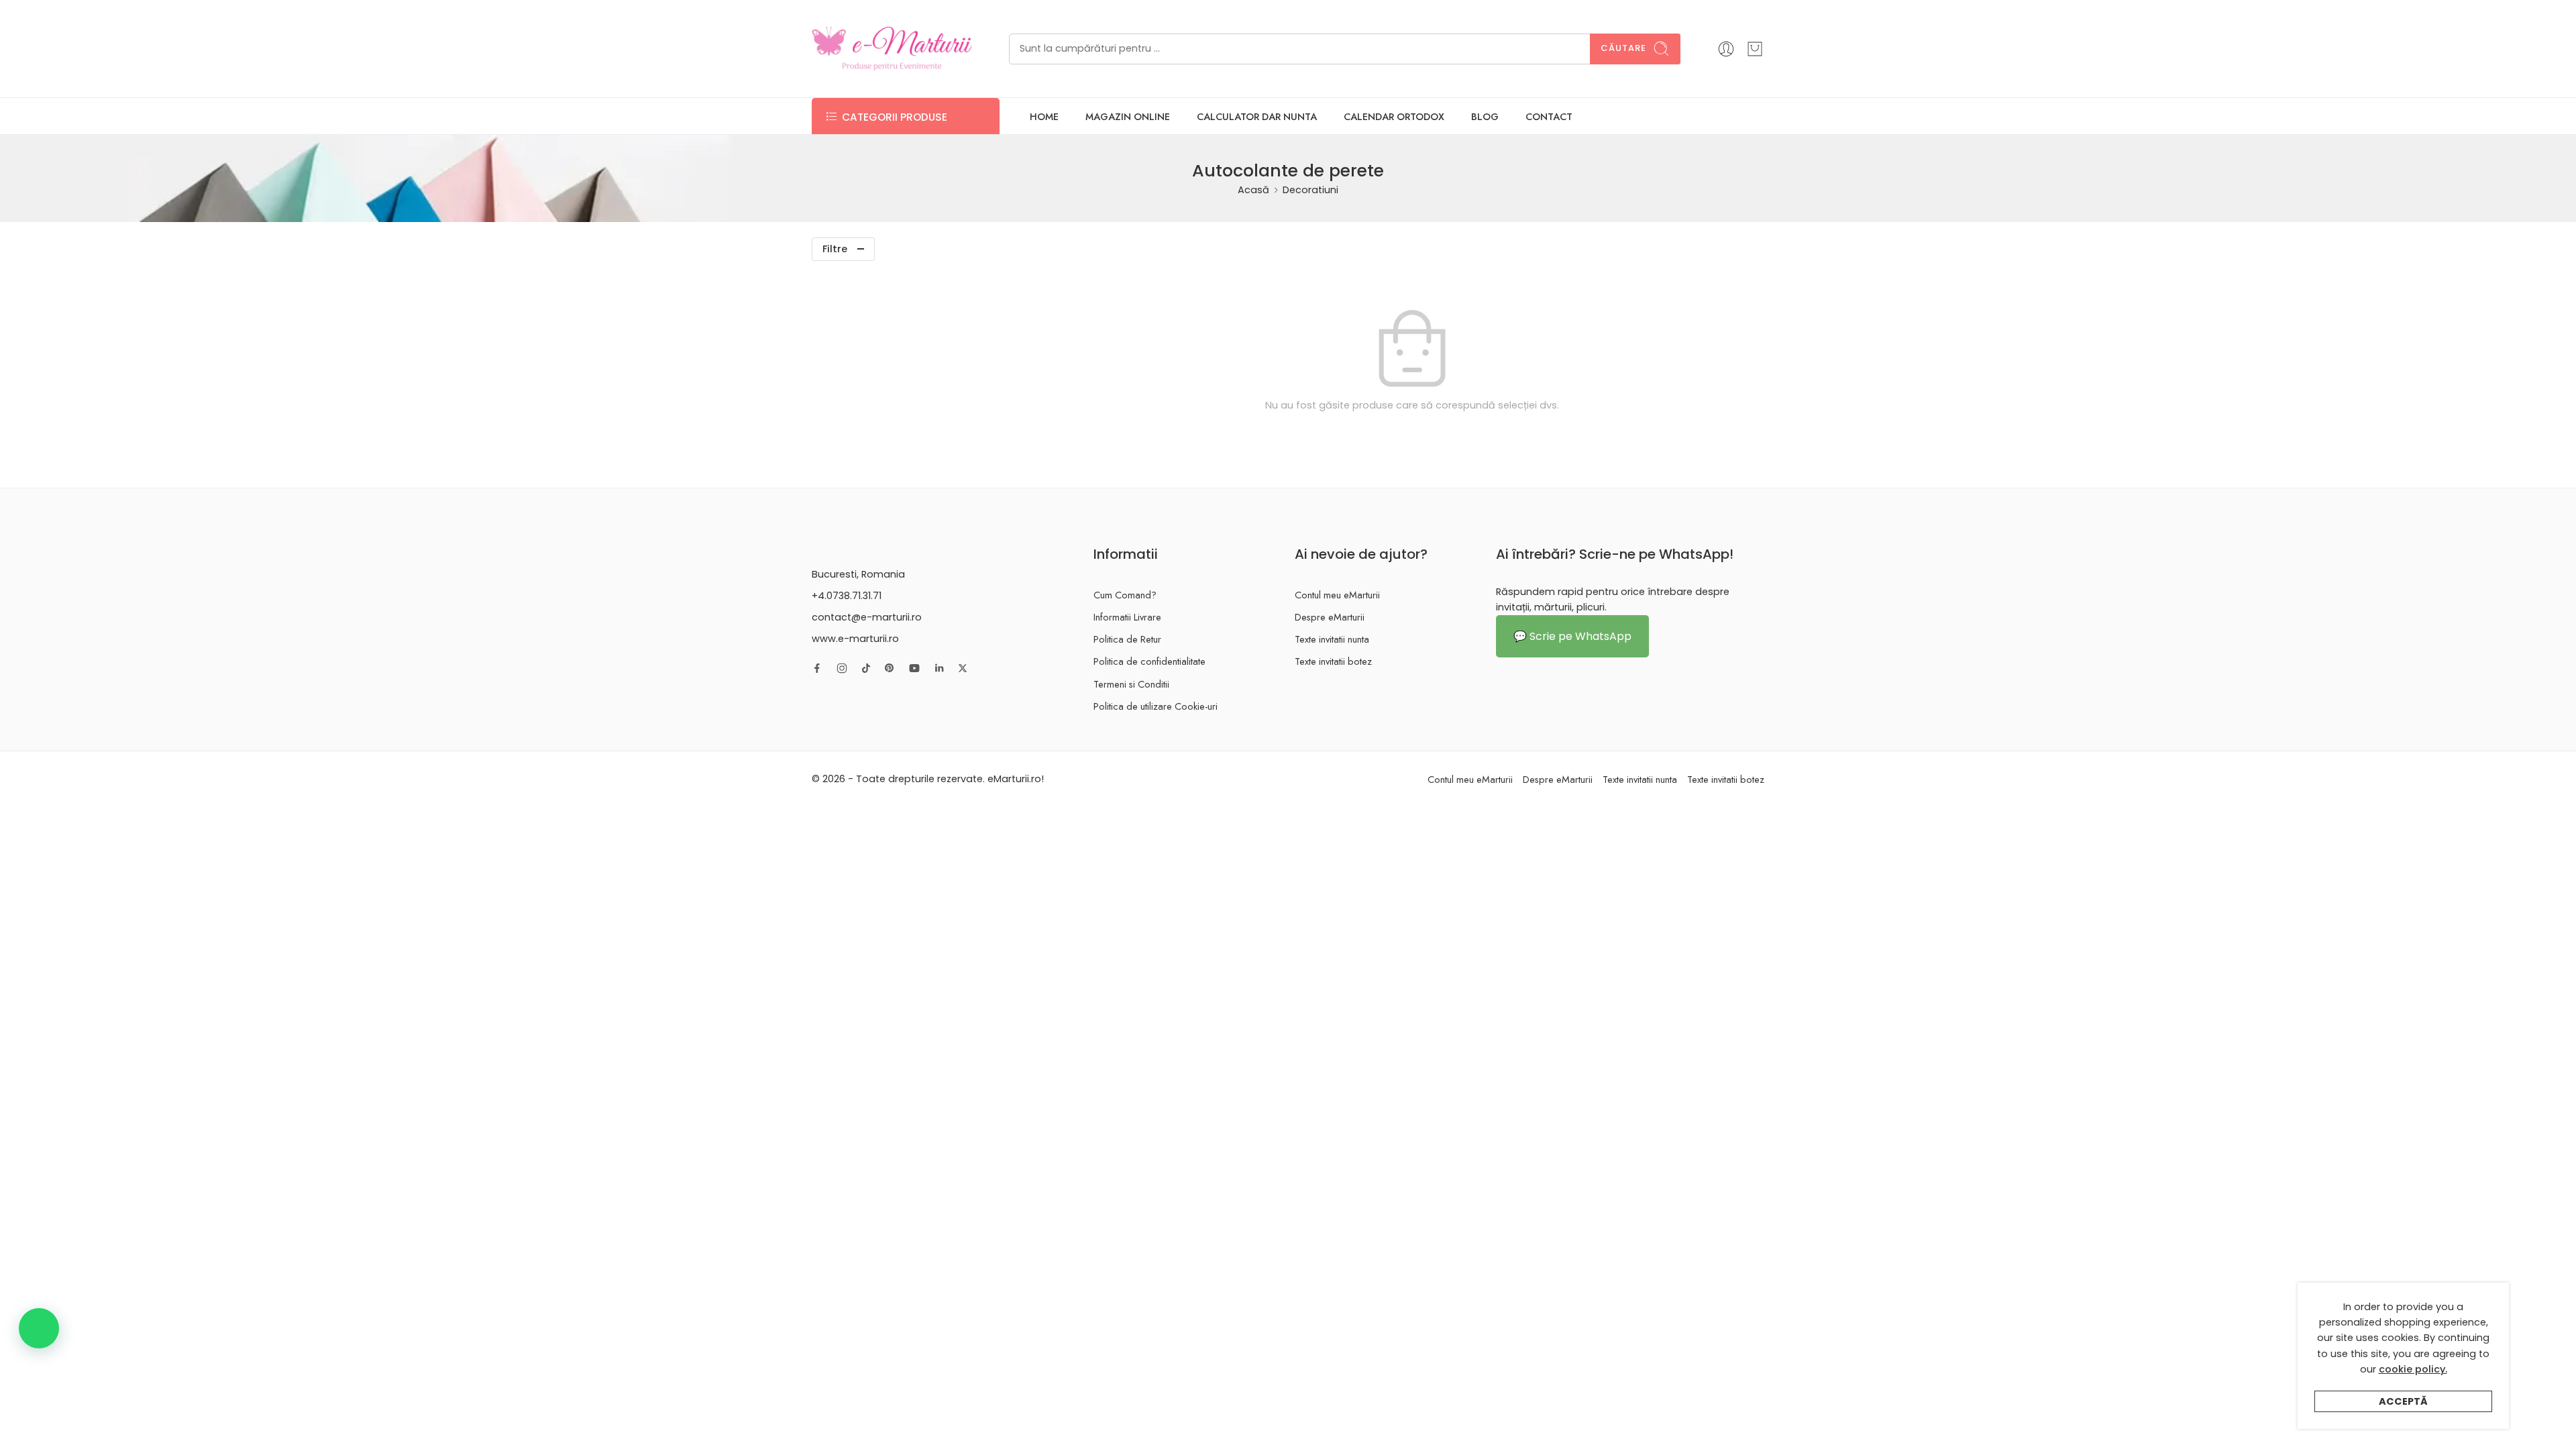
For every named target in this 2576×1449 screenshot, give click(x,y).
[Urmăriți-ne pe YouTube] (914, 668)
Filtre (835, 249)
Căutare (1623, 48)
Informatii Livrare (1127, 617)
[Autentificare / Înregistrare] (1726, 49)
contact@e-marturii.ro (867, 617)
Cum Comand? (1125, 595)
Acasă (1253, 190)
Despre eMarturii (1330, 617)
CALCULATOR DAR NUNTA (1257, 116)
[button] (39, 1328)
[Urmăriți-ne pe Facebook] (817, 668)
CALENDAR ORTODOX (1394, 116)
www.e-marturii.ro (855, 639)
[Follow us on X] (963, 668)
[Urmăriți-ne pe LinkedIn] (939, 668)
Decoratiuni (1310, 190)
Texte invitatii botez (1333, 661)
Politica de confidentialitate (1149, 661)
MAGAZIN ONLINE (1128, 116)
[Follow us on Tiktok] (866, 668)
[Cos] (1755, 49)
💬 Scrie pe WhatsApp (1572, 636)
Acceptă (2403, 1401)
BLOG (1485, 116)
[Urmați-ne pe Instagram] (842, 668)
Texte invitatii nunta (1332, 639)
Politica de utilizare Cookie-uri (1156, 706)
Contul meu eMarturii (1337, 595)
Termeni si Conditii (1131, 684)
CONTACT (1549, 116)
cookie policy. (2413, 1369)
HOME (1044, 116)
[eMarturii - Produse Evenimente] (892, 49)
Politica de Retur (1127, 639)
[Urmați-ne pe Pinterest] (890, 668)
